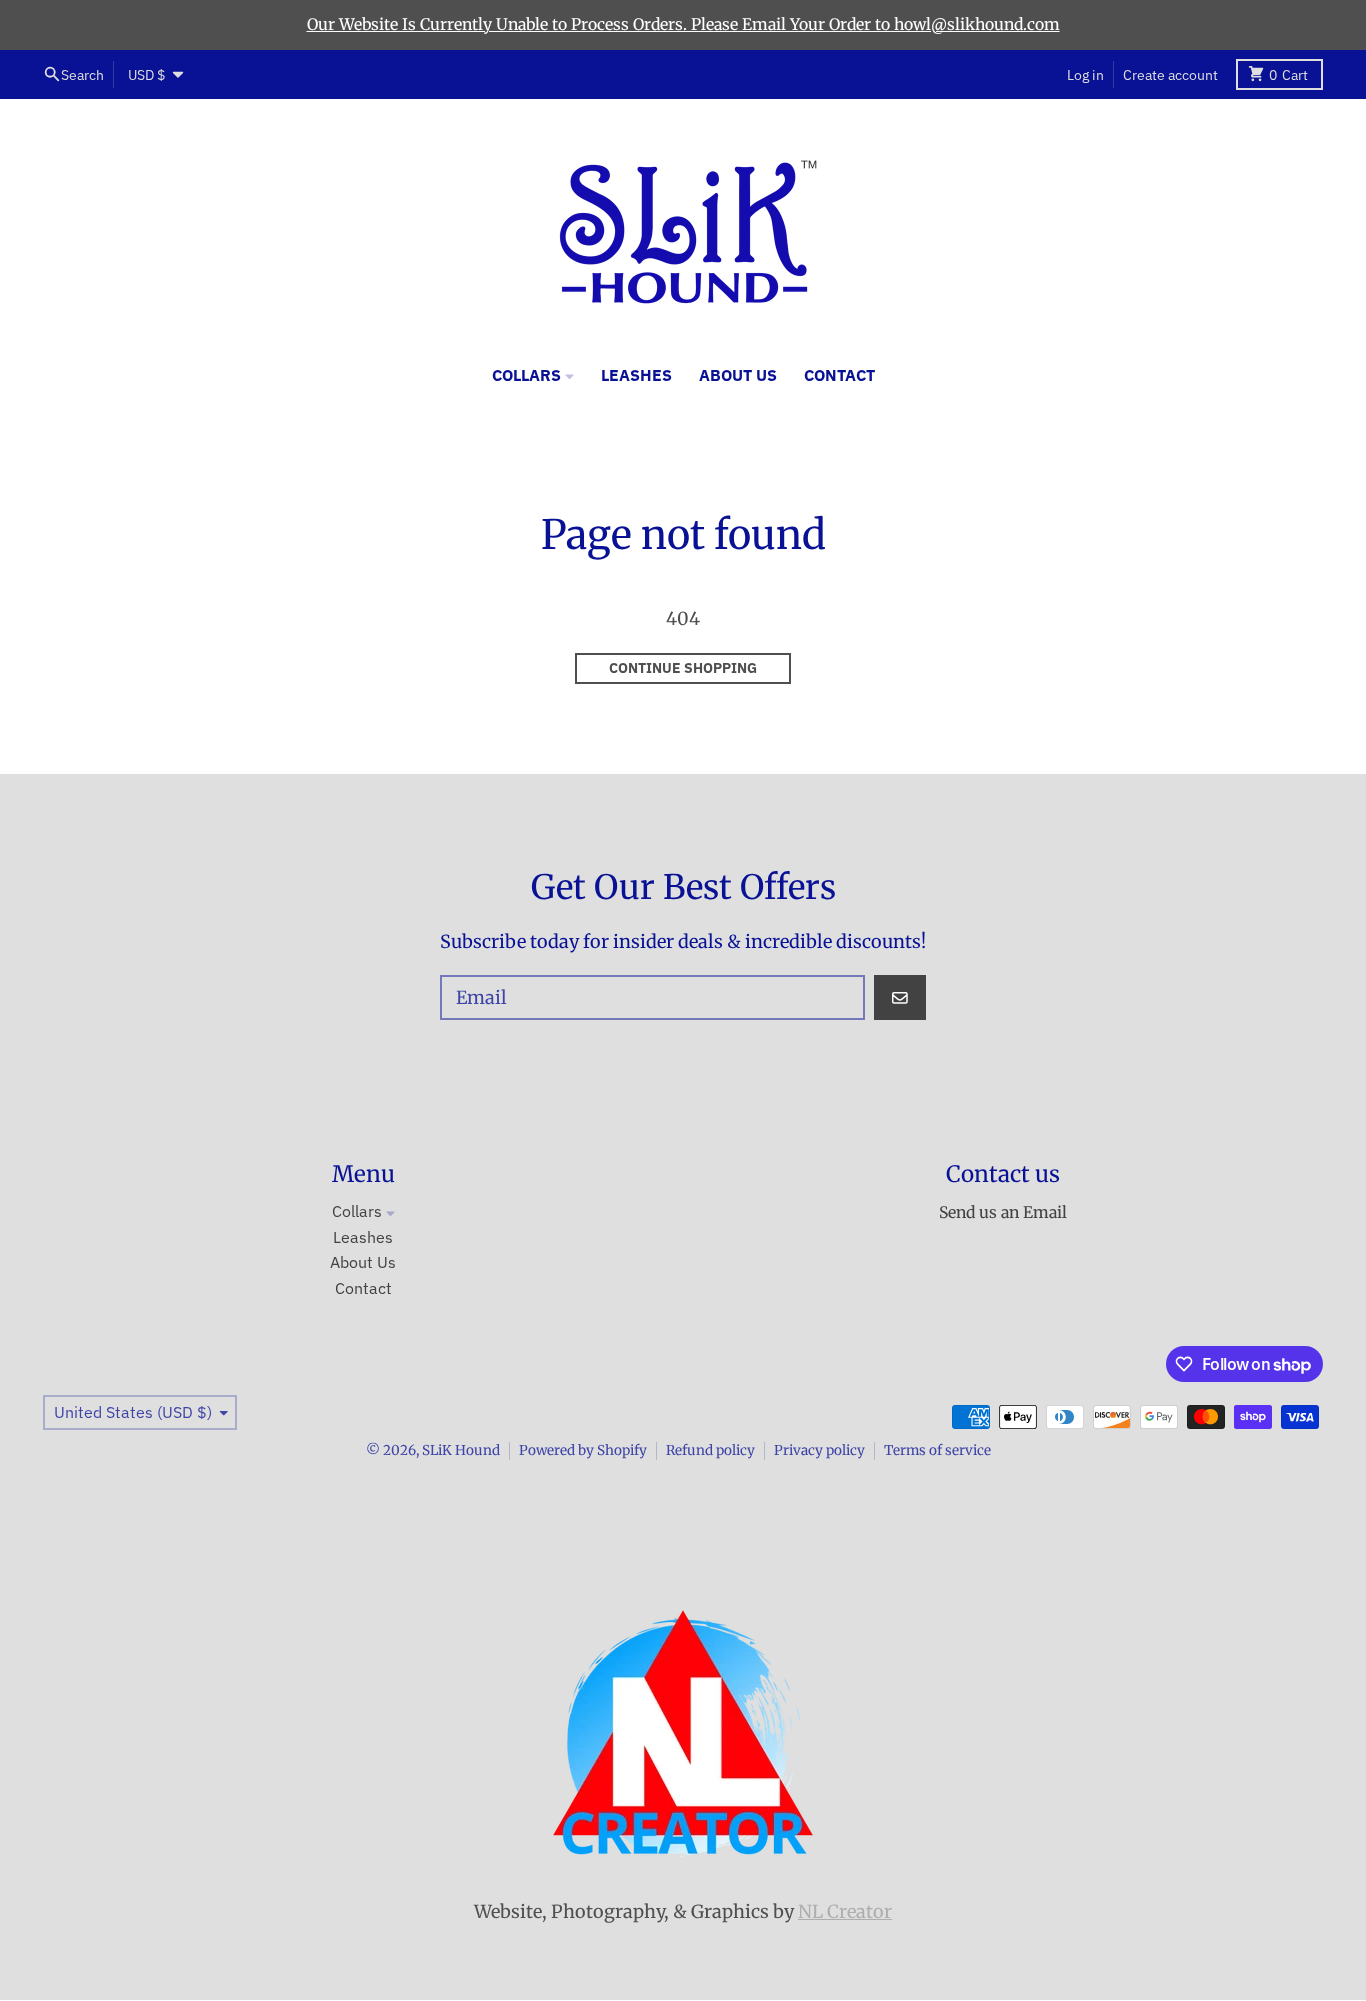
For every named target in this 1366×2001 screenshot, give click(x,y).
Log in (1085, 74)
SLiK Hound (461, 1450)
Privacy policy (819, 1450)
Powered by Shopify (583, 1450)
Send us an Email (1003, 1212)
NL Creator (845, 1911)
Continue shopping (683, 668)
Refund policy (710, 1450)
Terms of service (937, 1450)
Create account (1170, 74)
